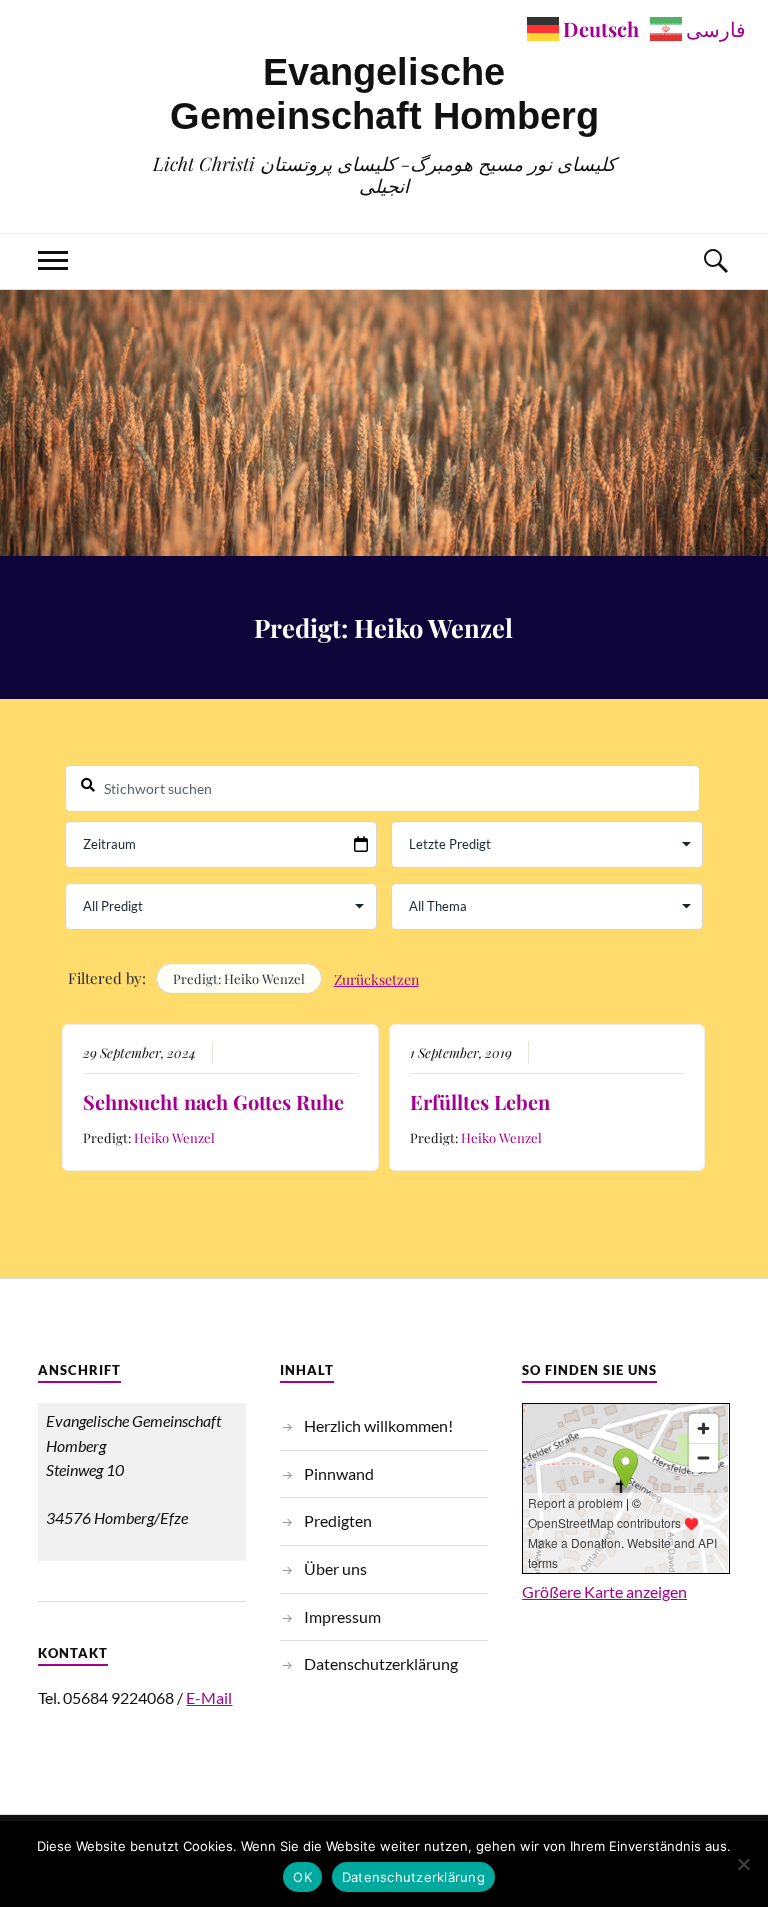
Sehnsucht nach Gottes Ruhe (213, 1101)
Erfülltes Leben (480, 1101)
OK (302, 1877)
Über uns (335, 1568)
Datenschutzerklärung (381, 1663)
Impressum (342, 1616)
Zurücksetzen (376, 979)
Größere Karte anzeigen (604, 1591)
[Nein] (743, 1864)
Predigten (338, 1520)
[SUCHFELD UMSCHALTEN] (715, 261)
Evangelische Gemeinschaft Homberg (384, 93)
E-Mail (209, 1697)
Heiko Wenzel (174, 1137)
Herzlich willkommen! (378, 1425)
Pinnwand (339, 1473)
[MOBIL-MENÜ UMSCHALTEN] (53, 261)
